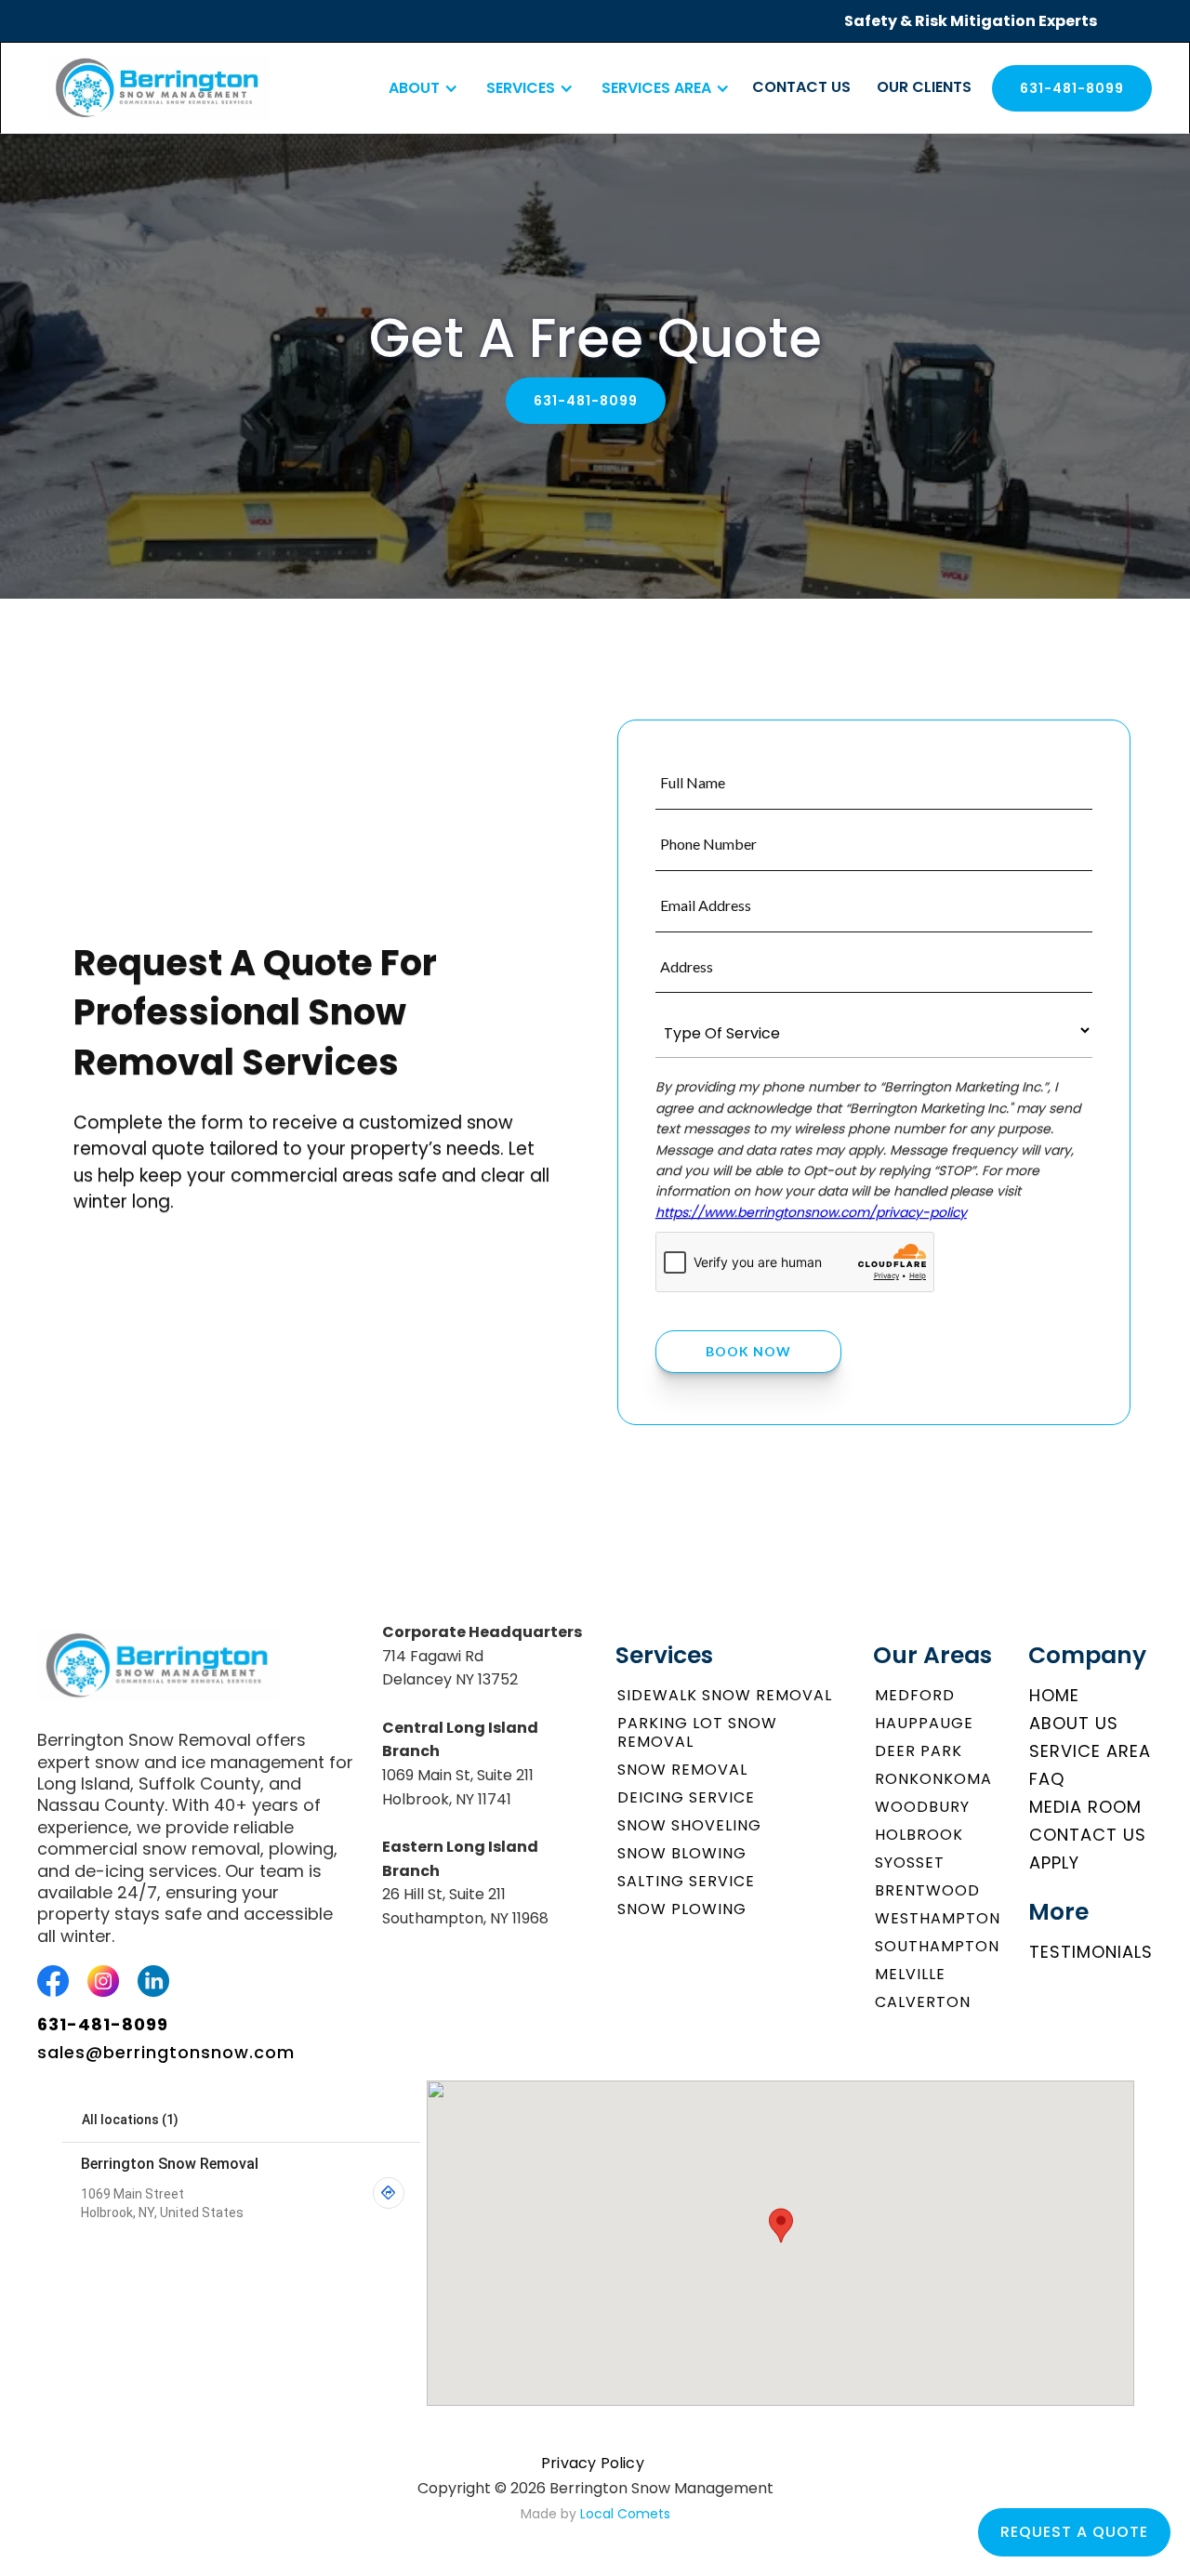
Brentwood (927, 1890)
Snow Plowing (682, 1909)
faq (1047, 1779)
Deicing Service (686, 1797)
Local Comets (625, 2514)
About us (1074, 1723)
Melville (910, 1974)
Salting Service (686, 1881)
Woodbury (922, 1807)
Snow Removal (682, 1770)
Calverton (923, 2002)
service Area (1090, 1751)
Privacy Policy (593, 2463)
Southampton (937, 1946)
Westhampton (938, 1918)
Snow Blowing (682, 1853)
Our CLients (924, 87)
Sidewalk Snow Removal (725, 1695)
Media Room (1085, 1807)
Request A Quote (1074, 2532)
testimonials (1091, 1952)
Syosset (910, 1863)
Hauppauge (924, 1723)
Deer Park (919, 1751)
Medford (915, 1695)
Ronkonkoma (933, 1779)
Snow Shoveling (689, 1825)
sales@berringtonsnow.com (166, 2053)
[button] (419, 88)
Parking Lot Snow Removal (697, 1732)
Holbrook (919, 1835)
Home (1054, 1695)
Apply (1054, 1863)
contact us (801, 87)
